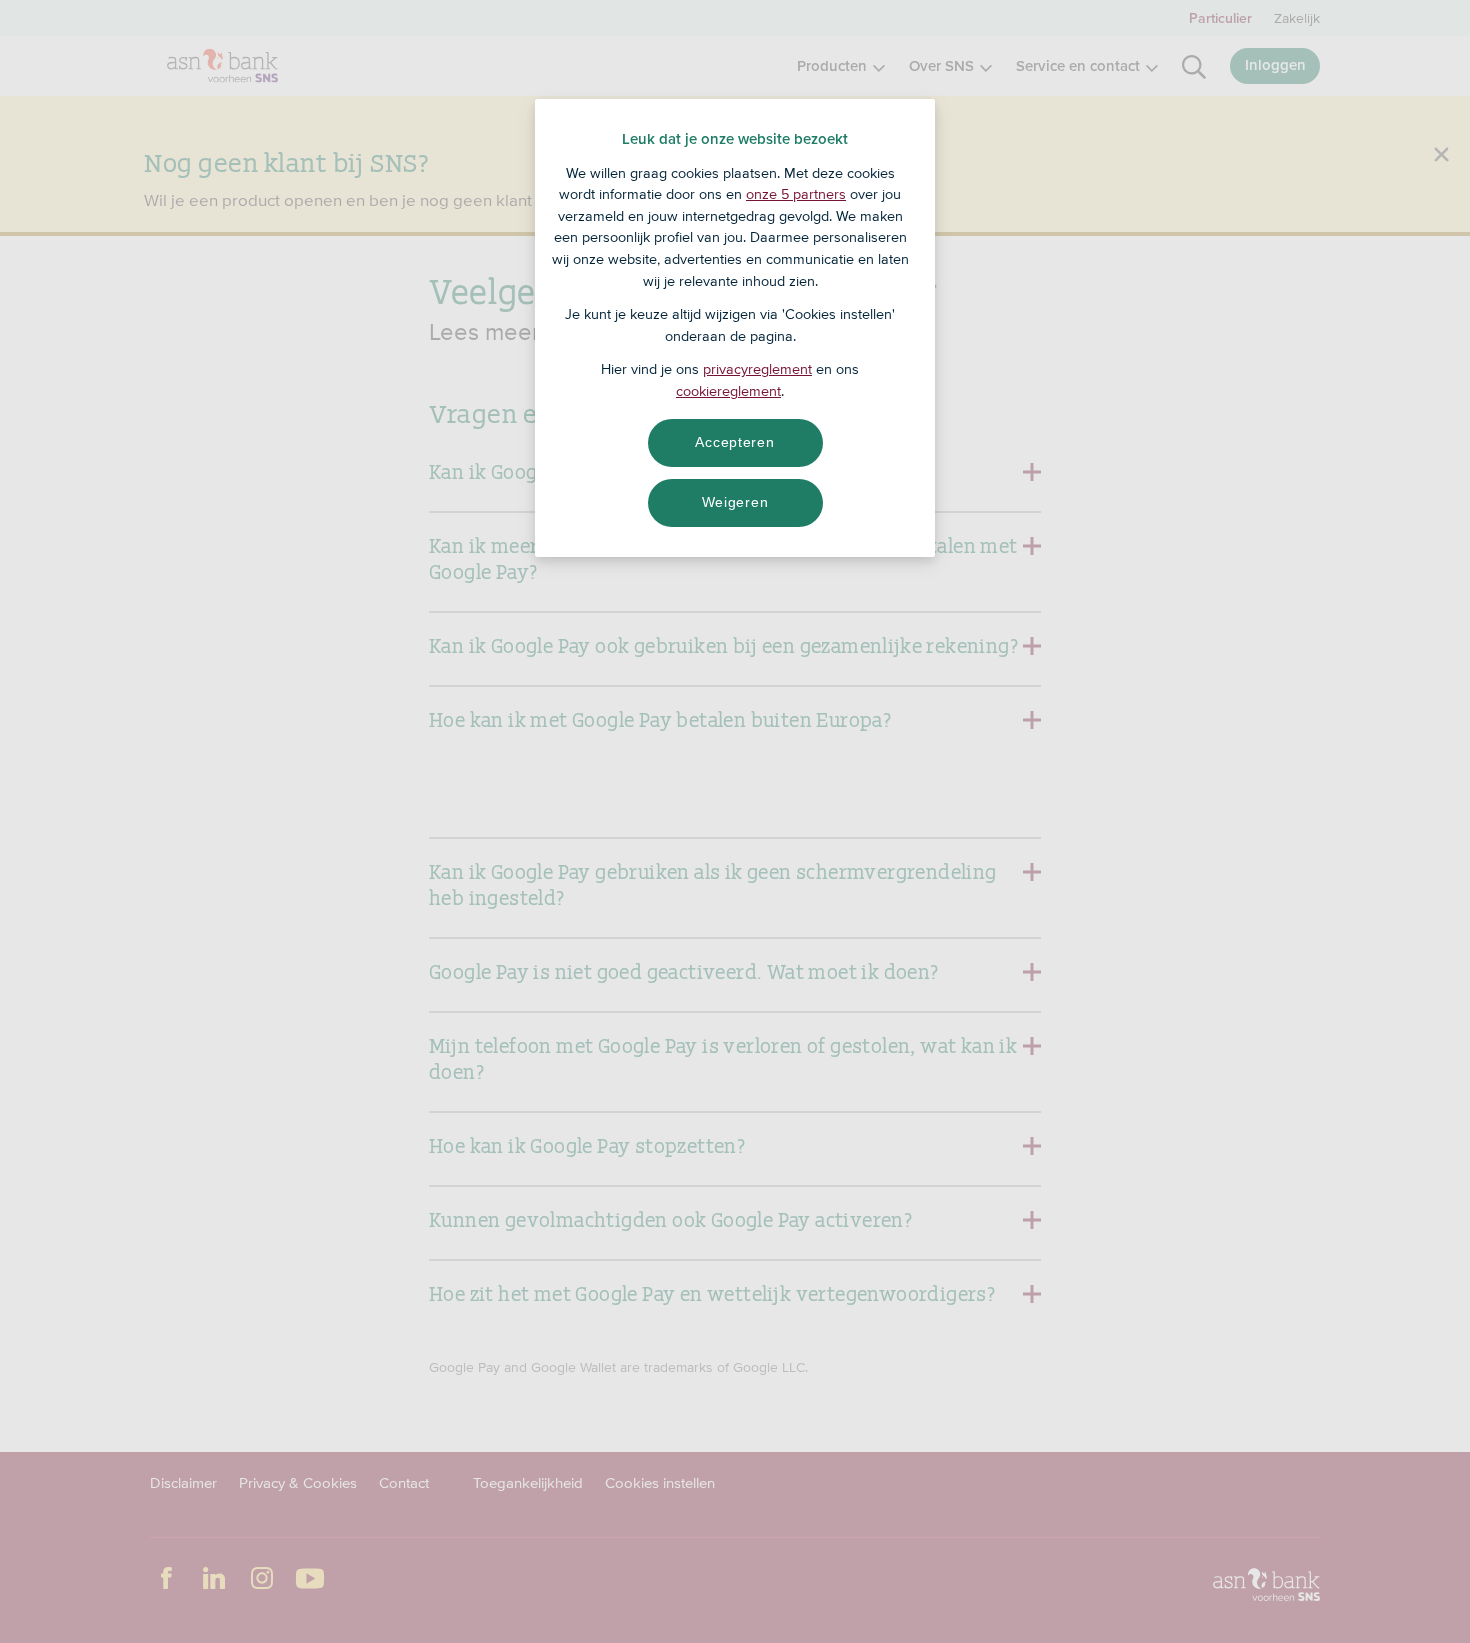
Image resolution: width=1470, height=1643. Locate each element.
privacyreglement (757, 369)
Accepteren (734, 442)
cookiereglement (728, 391)
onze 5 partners (796, 194)
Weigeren (735, 502)
